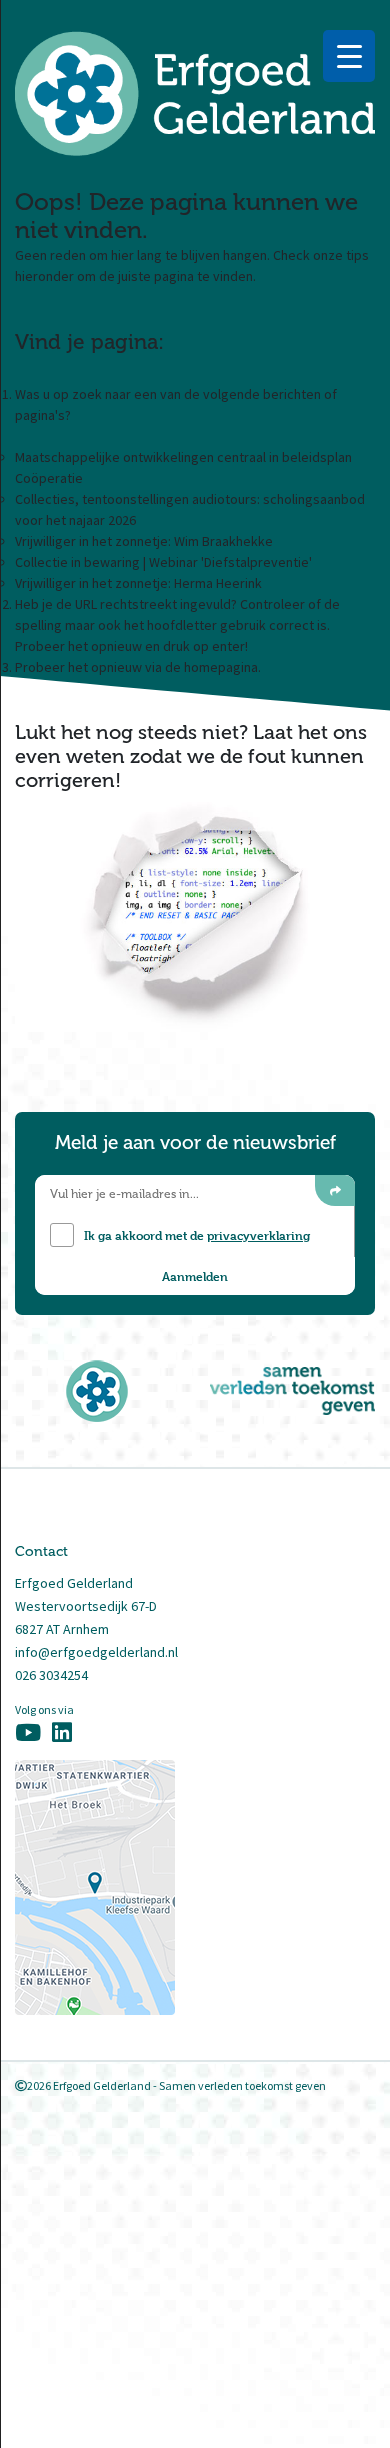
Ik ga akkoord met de (197, 1235)
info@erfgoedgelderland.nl (96, 1652)
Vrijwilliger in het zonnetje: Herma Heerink (138, 583)
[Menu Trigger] (349, 56)
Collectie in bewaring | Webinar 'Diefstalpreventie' (163, 562)
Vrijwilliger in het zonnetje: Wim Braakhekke (144, 541)
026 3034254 (51, 1675)
